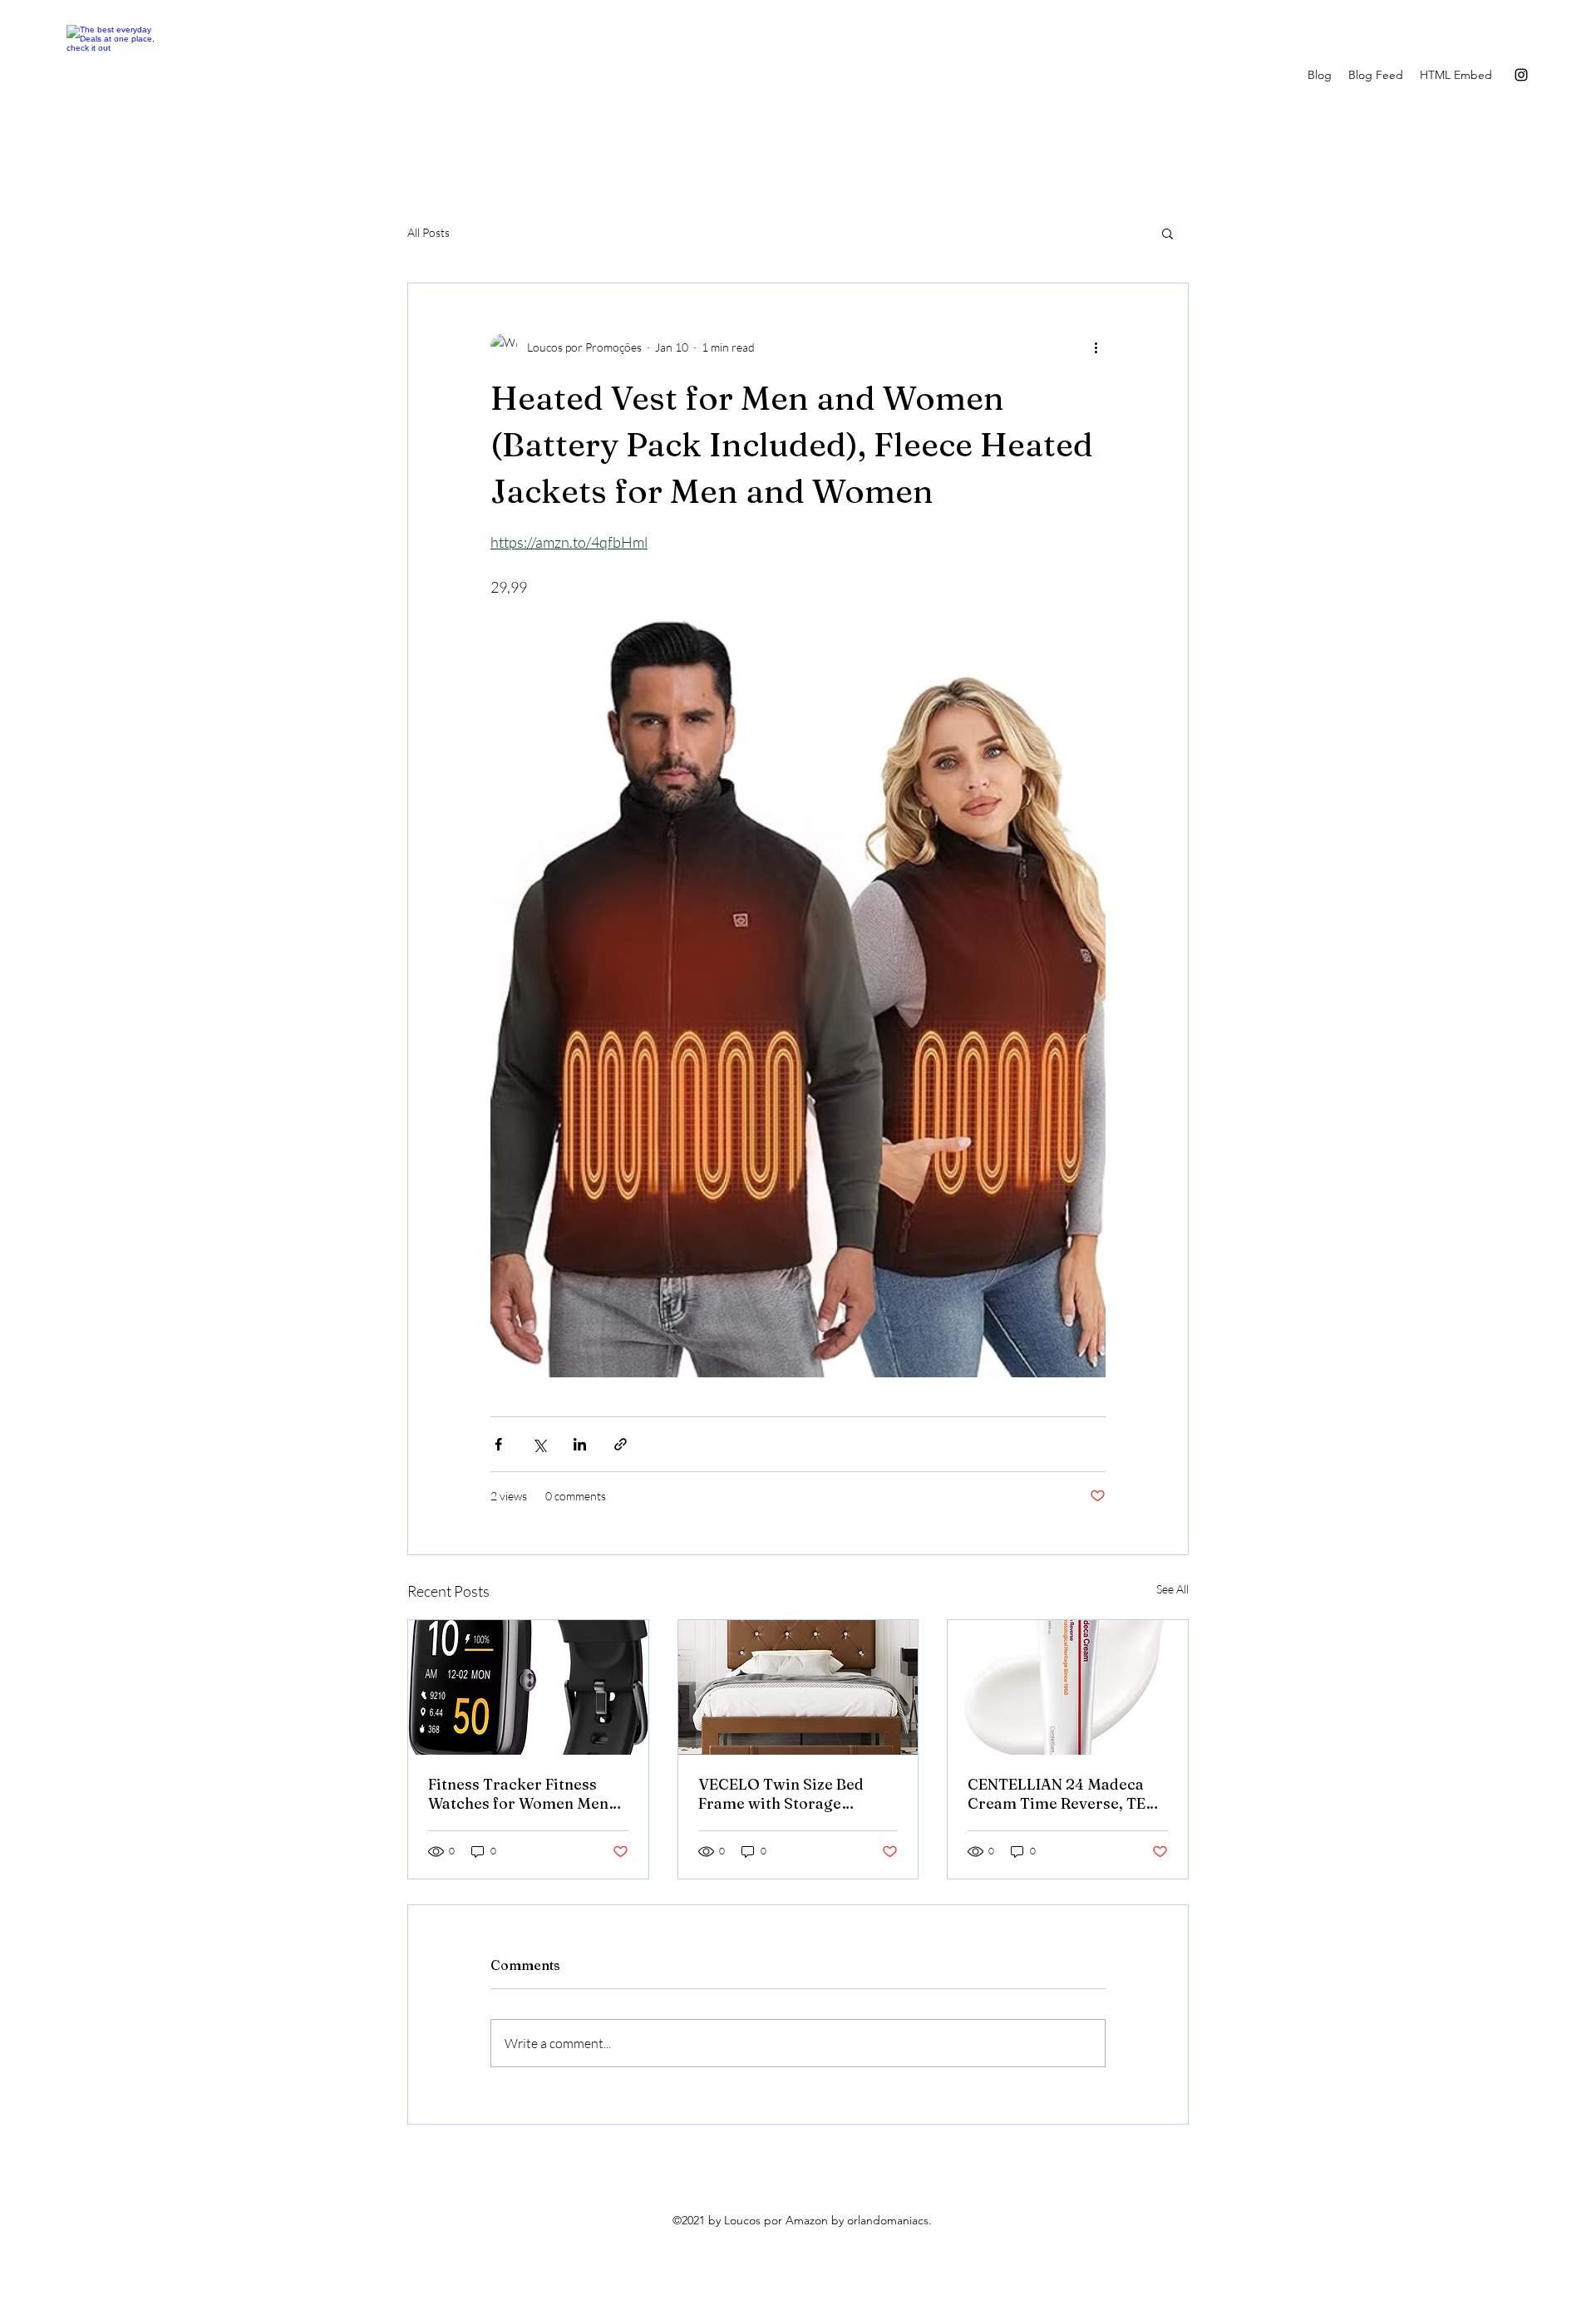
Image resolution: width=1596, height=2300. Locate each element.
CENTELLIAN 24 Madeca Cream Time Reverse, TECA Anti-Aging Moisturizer (1067, 1794)
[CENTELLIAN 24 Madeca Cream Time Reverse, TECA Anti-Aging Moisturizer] (1068, 1687)
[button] (1167, 233)
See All (1172, 1589)
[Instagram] (1521, 75)
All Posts (429, 232)
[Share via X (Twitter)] (539, 1444)
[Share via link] (621, 1444)
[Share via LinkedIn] (580, 1444)
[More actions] (1096, 347)
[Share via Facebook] (498, 1444)
